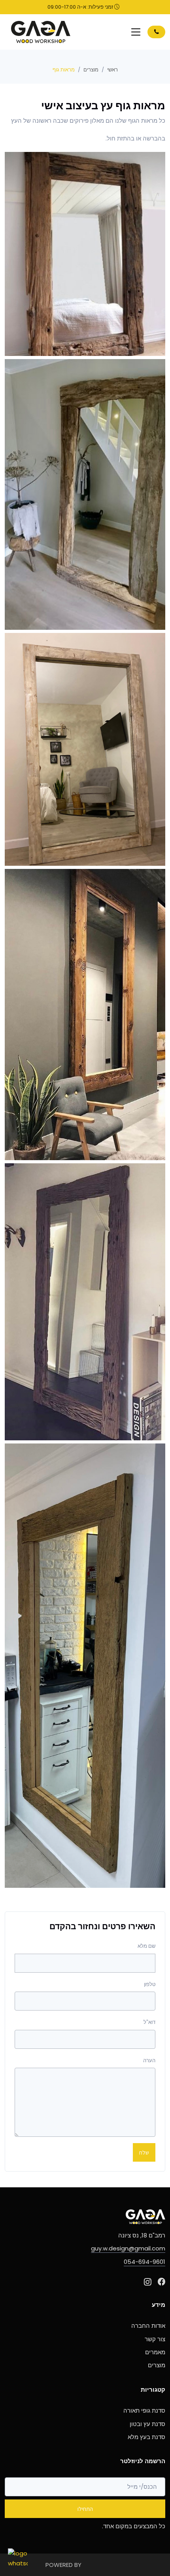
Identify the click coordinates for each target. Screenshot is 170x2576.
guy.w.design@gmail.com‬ (128, 2248)
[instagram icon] (148, 2282)
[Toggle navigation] (136, 32)
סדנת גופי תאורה (144, 2410)
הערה (149, 2060)
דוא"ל (149, 2022)
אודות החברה (148, 2326)
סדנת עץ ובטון (147, 2424)
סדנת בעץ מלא (146, 2437)
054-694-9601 (144, 2262)
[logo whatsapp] (18, 2558)
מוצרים (91, 70)
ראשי (112, 70)
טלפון (150, 1984)
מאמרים (155, 2352)
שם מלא (146, 1946)
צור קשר (155, 2339)
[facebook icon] (161, 2282)
